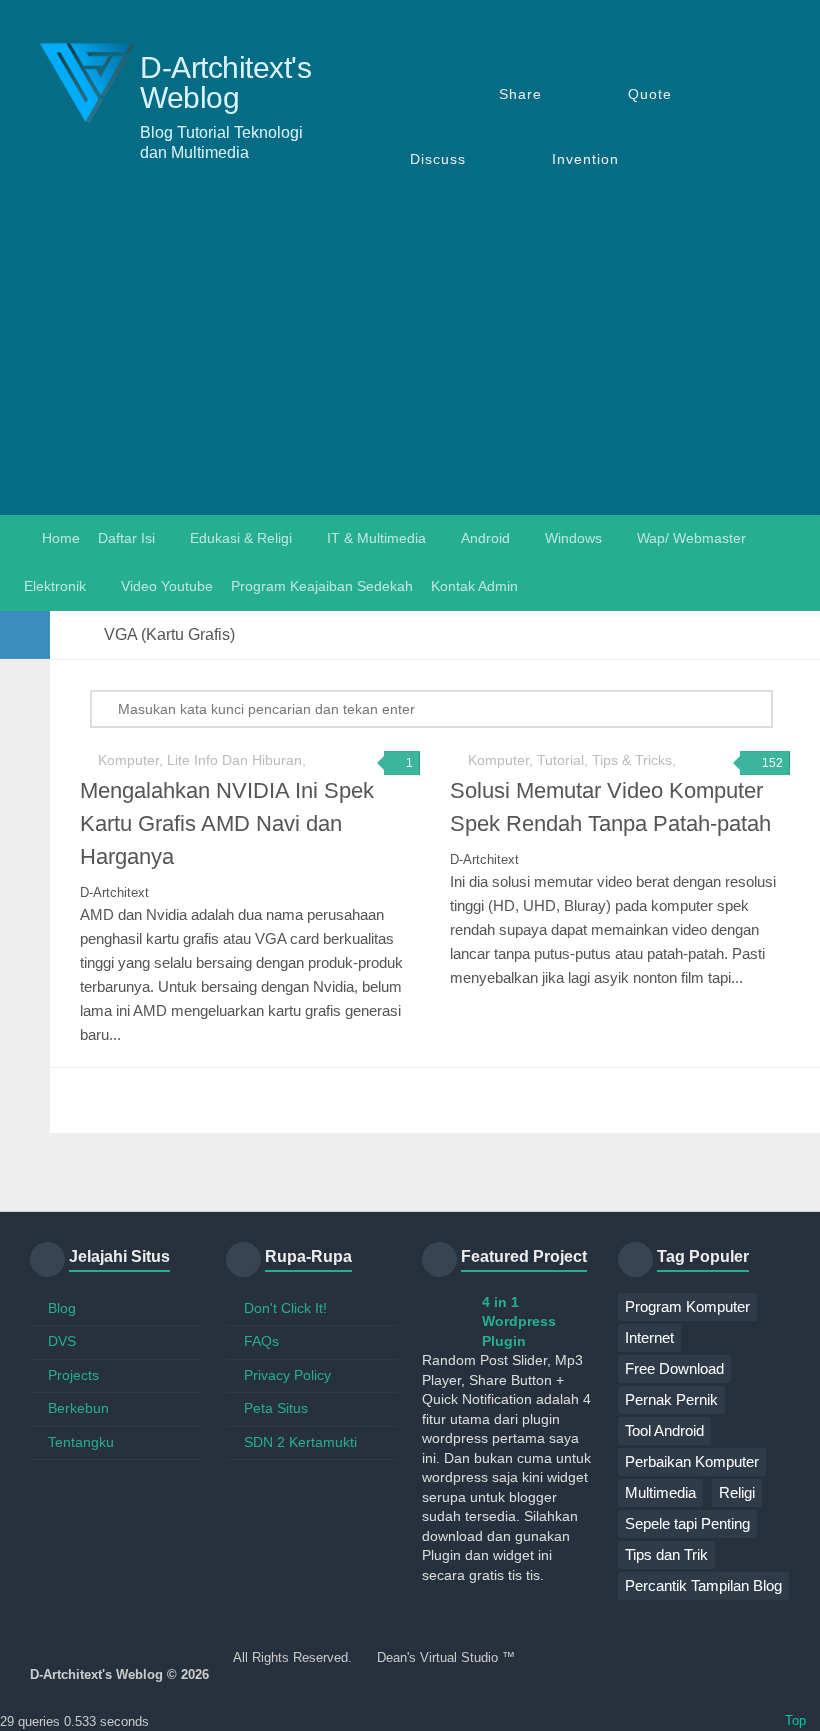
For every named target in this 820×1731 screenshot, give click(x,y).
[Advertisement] (410, 365)
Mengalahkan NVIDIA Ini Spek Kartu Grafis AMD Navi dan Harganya (227, 823)
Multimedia (660, 1492)
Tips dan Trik (666, 1554)
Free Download (674, 1368)
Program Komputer (687, 1306)
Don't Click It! (285, 1308)
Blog (62, 1308)
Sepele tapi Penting (687, 1523)
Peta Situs (276, 1408)
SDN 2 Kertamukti (300, 1442)
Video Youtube (167, 586)
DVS (62, 1341)
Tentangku (81, 1442)
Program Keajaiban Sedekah (322, 586)
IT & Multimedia (376, 538)
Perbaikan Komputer (692, 1461)
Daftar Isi (126, 538)
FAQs (261, 1341)
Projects (73, 1375)
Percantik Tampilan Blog (703, 1585)
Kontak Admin (474, 586)
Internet (649, 1337)
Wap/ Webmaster (691, 538)
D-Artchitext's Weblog (225, 83)
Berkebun (78, 1408)
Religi (737, 1492)
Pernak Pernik (671, 1399)
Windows (573, 538)
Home (59, 538)
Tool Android (664, 1430)
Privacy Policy (287, 1375)
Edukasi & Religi (241, 538)
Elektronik (55, 586)
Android (485, 538)
